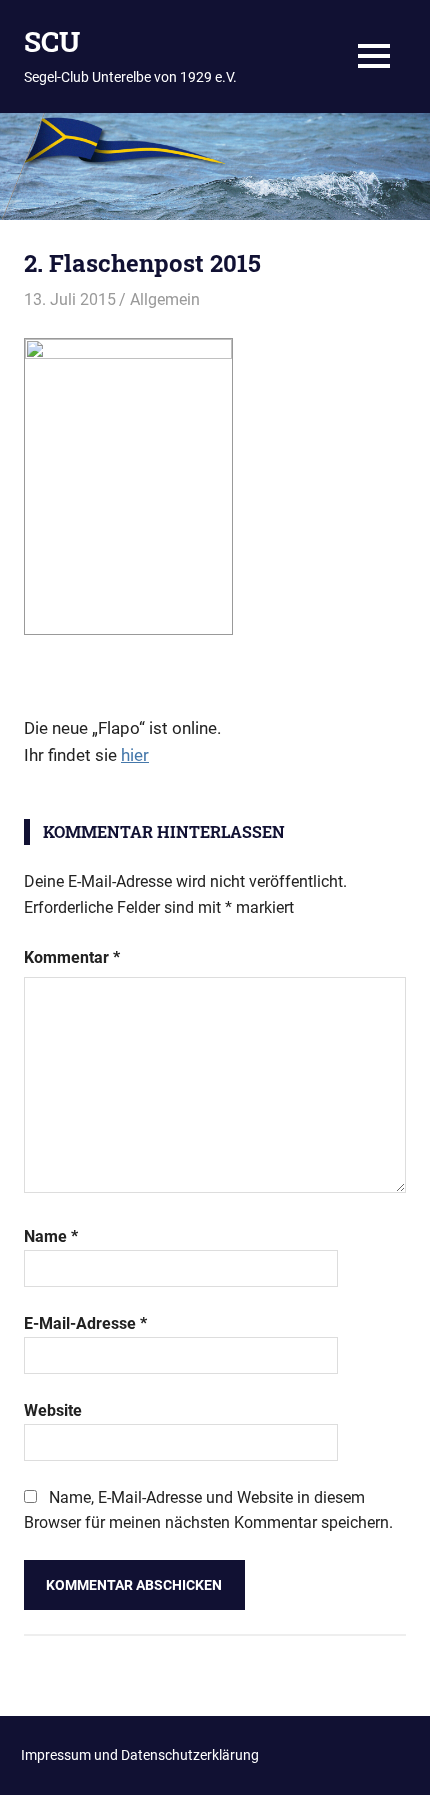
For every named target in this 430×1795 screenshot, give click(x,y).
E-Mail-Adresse (85, 1323)
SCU (52, 41)
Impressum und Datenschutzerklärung (140, 1755)
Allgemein (165, 299)
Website (53, 1410)
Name (51, 1236)
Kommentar (72, 957)
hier (135, 755)
